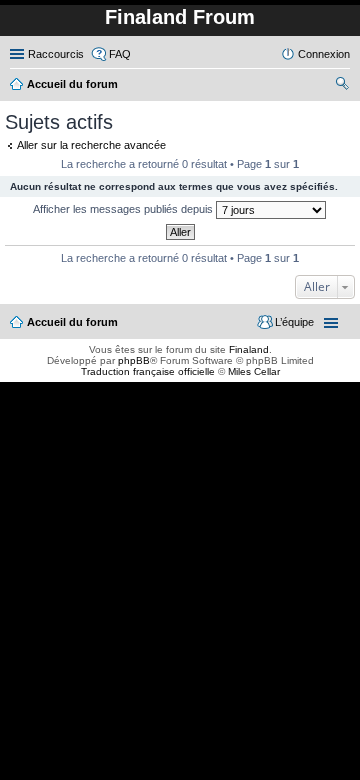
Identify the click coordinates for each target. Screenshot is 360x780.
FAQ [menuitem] (120, 54)
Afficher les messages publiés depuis (124, 209)
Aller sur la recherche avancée (91, 145)
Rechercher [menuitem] (342, 86)
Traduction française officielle (148, 371)
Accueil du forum (72, 322)
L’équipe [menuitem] (294, 322)
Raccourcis (56, 54)
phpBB (134, 360)
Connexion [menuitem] (324, 54)
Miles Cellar (254, 371)
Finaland (249, 349)
